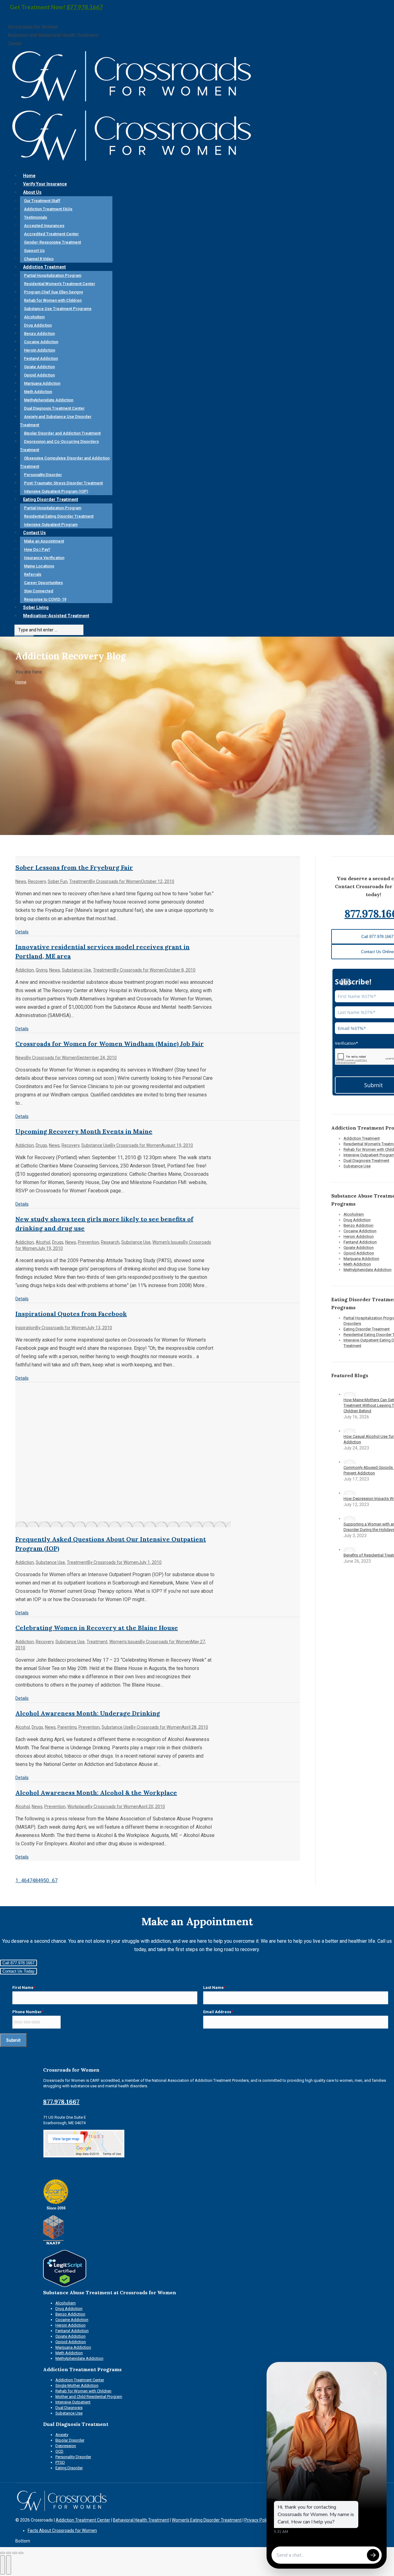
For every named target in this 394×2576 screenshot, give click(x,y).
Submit (13, 2040)
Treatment (80, 881)
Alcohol (43, 1242)
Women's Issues (168, 1242)
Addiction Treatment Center (83, 2520)
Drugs (41, 1145)
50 (46, 1880)
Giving (42, 970)
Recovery (37, 881)
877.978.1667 (85, 7)
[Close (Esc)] (2, 2553)
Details (22, 932)
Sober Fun (58, 881)
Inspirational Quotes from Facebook (71, 1314)
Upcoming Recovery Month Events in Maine (84, 1131)
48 (35, 1880)
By (116, 881)
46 (24, 1880)
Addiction (25, 970)
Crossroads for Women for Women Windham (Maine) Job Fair (110, 1044)
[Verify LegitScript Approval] (65, 2286)
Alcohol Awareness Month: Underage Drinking (88, 1713)
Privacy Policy (258, 2520)
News (21, 881)
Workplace (78, 1807)
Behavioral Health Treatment (141, 2520)
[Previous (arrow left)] (2, 2565)
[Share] (9, 2553)
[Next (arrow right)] (9, 2565)
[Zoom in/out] (21, 2553)
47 (30, 1880)
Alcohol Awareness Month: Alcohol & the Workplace (96, 1793)
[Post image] (350, 1394)
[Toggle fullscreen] (15, 2553)
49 (41, 1880)
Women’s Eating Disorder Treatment (207, 2520)
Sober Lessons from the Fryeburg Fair (74, 867)
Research (110, 1242)
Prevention (88, 1242)
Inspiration (26, 1328)
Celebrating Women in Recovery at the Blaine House (97, 1628)
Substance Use (76, 970)
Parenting (67, 1727)
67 (55, 1880)
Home (21, 682)
